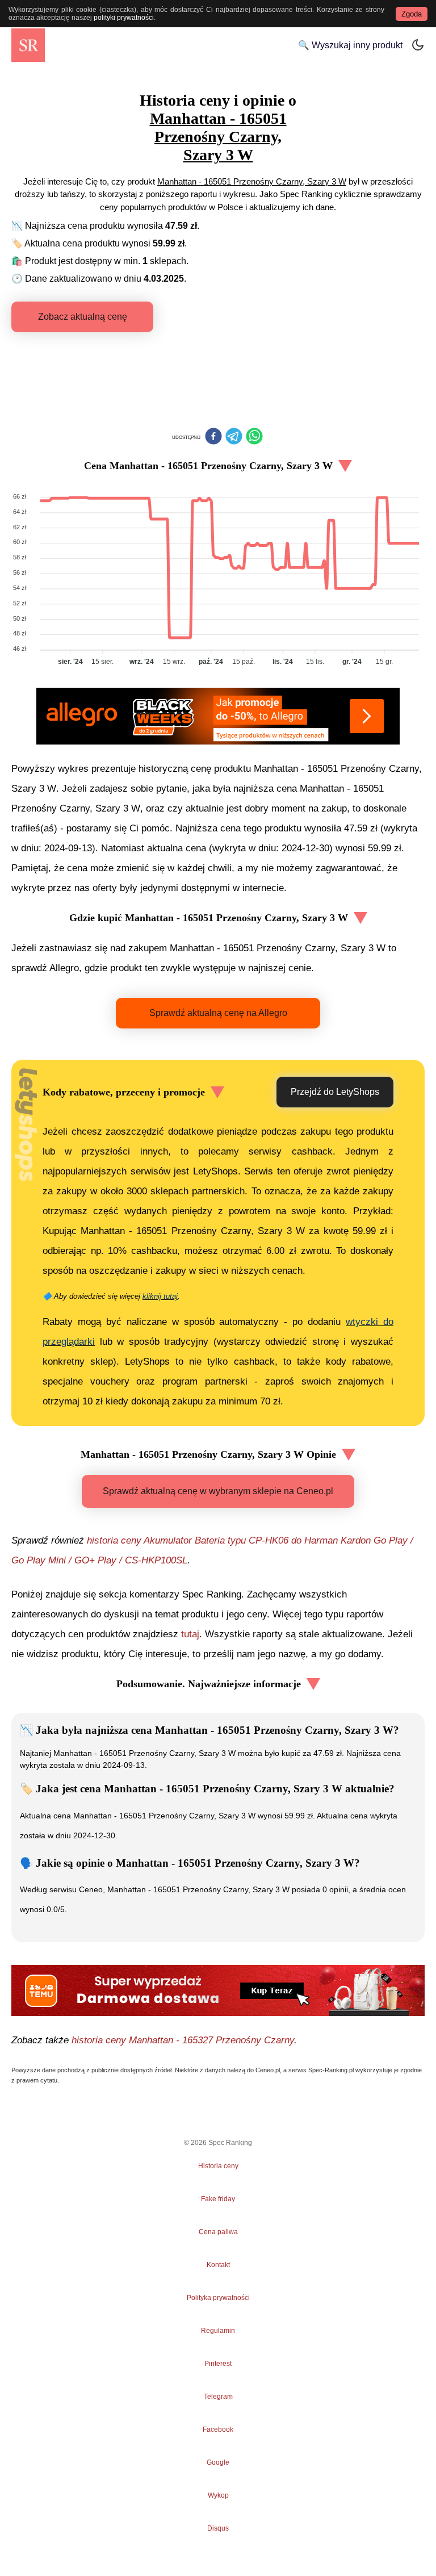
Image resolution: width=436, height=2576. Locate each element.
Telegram (218, 2397)
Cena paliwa (218, 2232)
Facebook (218, 2429)
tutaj (190, 1634)
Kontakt (218, 2265)
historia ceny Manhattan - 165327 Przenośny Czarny (183, 2040)
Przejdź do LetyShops (335, 1092)
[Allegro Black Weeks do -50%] (218, 716)
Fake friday (218, 2199)
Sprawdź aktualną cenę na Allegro (218, 1013)
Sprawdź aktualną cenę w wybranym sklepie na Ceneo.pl (218, 1491)
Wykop (218, 2495)
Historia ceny (218, 2166)
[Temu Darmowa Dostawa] (218, 1990)
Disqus (218, 2528)
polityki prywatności (124, 18)
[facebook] (213, 437)
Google (218, 2462)
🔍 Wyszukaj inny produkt (350, 45)
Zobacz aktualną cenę (83, 317)
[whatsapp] (254, 437)
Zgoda (412, 14)
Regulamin (218, 2331)
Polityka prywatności (218, 2298)
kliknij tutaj (160, 1296)
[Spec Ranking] (28, 45)
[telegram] (234, 437)
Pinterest (218, 2364)
